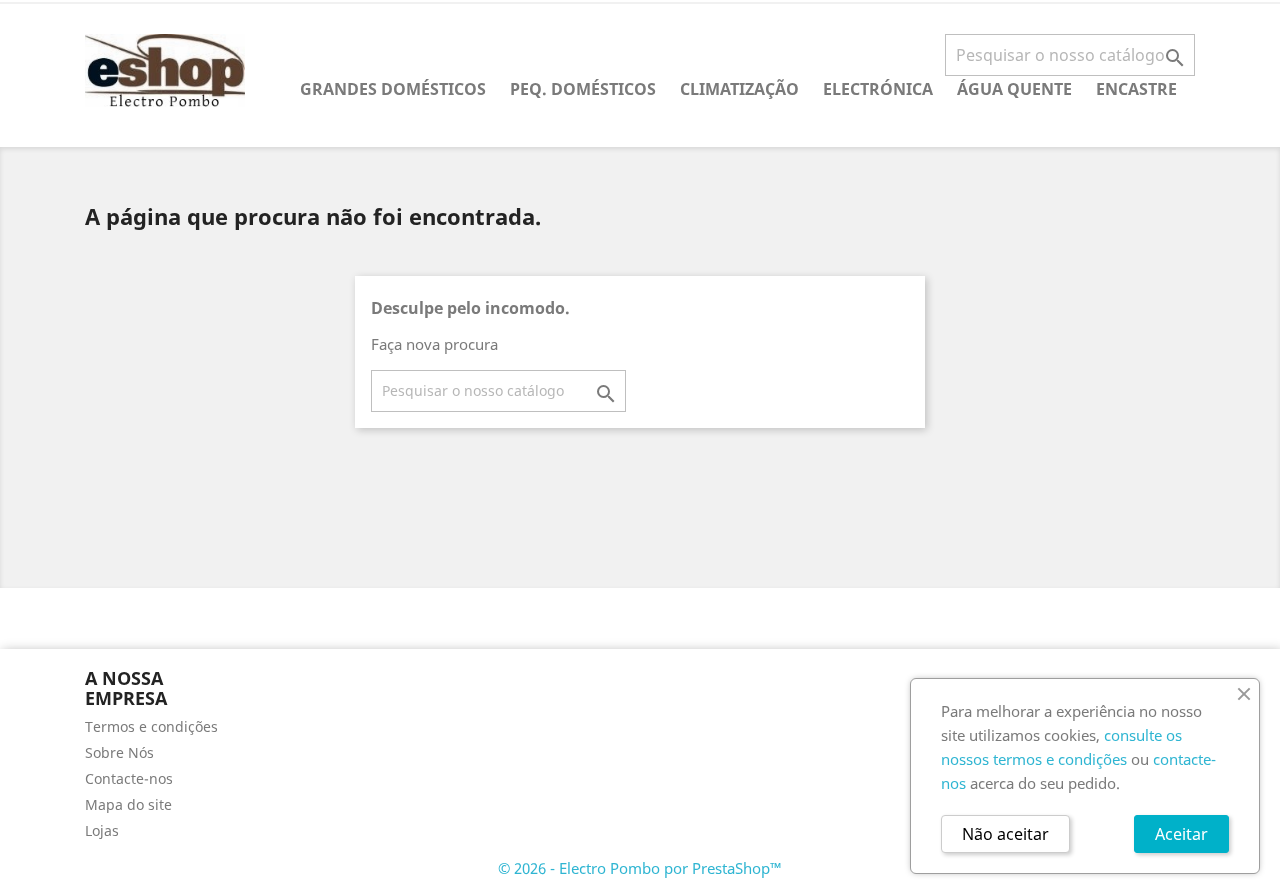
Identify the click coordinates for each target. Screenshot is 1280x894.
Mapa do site (128, 804)
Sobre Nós (119, 752)
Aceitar (1181, 834)
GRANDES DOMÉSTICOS (393, 89)
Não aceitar (1005, 834)
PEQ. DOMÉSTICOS (583, 89)
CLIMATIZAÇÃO (739, 89)
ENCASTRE (1136, 89)
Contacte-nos (129, 778)
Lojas (102, 830)
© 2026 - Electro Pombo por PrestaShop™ (640, 868)
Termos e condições (151, 726)
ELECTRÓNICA (878, 89)
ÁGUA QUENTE (1014, 89)
